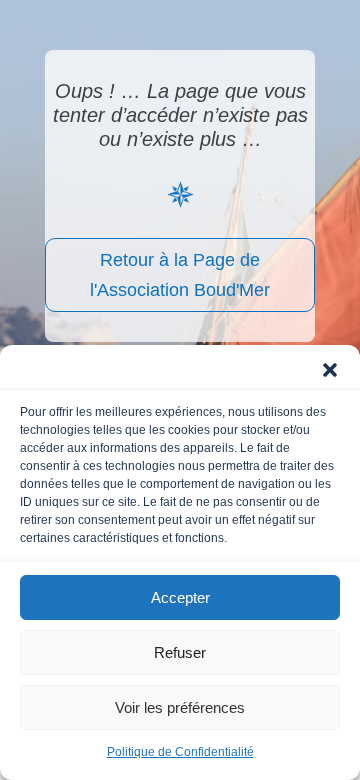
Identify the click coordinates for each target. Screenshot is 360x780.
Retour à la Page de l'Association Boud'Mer (180, 275)
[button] (330, 370)
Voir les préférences (180, 707)
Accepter (180, 597)
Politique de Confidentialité (180, 752)
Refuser (180, 652)
